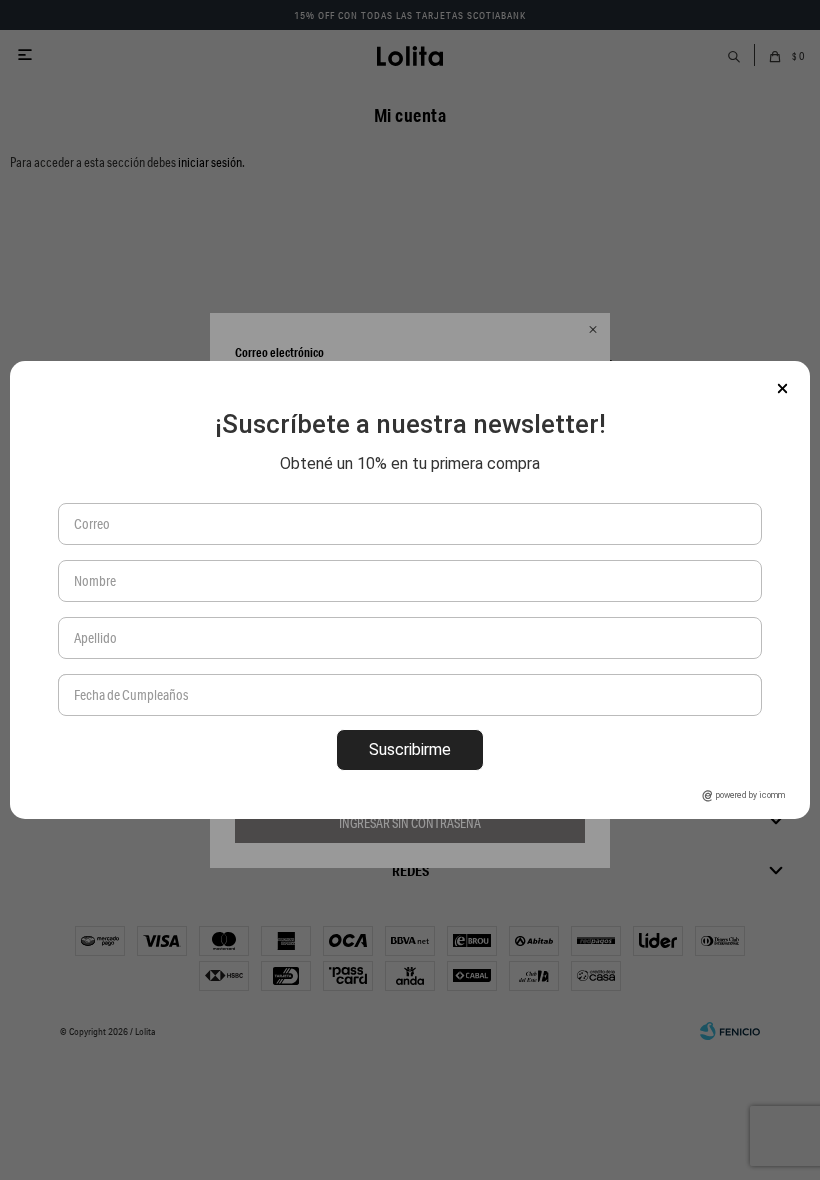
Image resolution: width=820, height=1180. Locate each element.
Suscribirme (410, 749)
